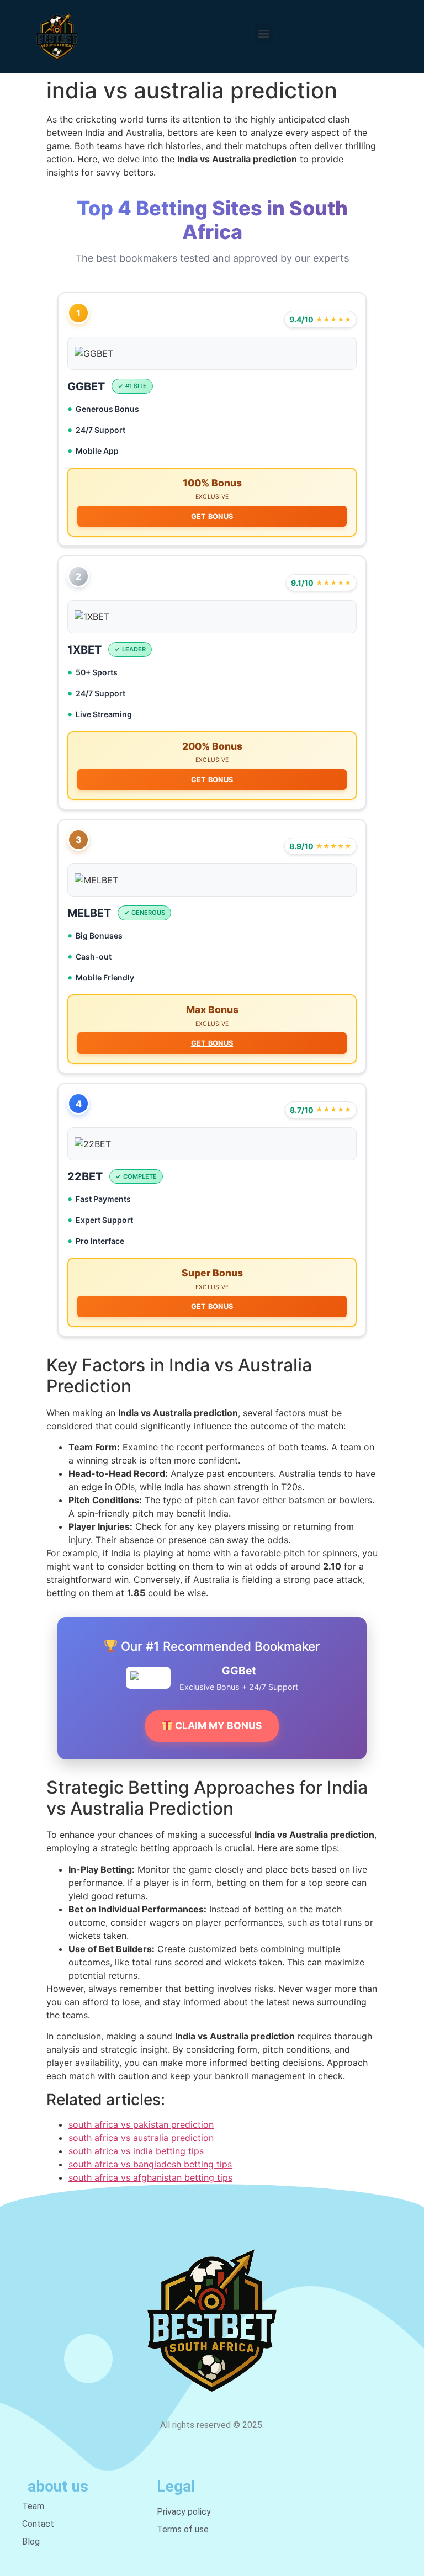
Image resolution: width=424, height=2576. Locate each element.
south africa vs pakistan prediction (141, 2124)
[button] (264, 33)
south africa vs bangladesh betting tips (150, 2164)
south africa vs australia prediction (141, 2138)
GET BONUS (212, 516)
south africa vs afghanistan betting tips (150, 2177)
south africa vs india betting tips (136, 2151)
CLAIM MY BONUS (218, 1726)
